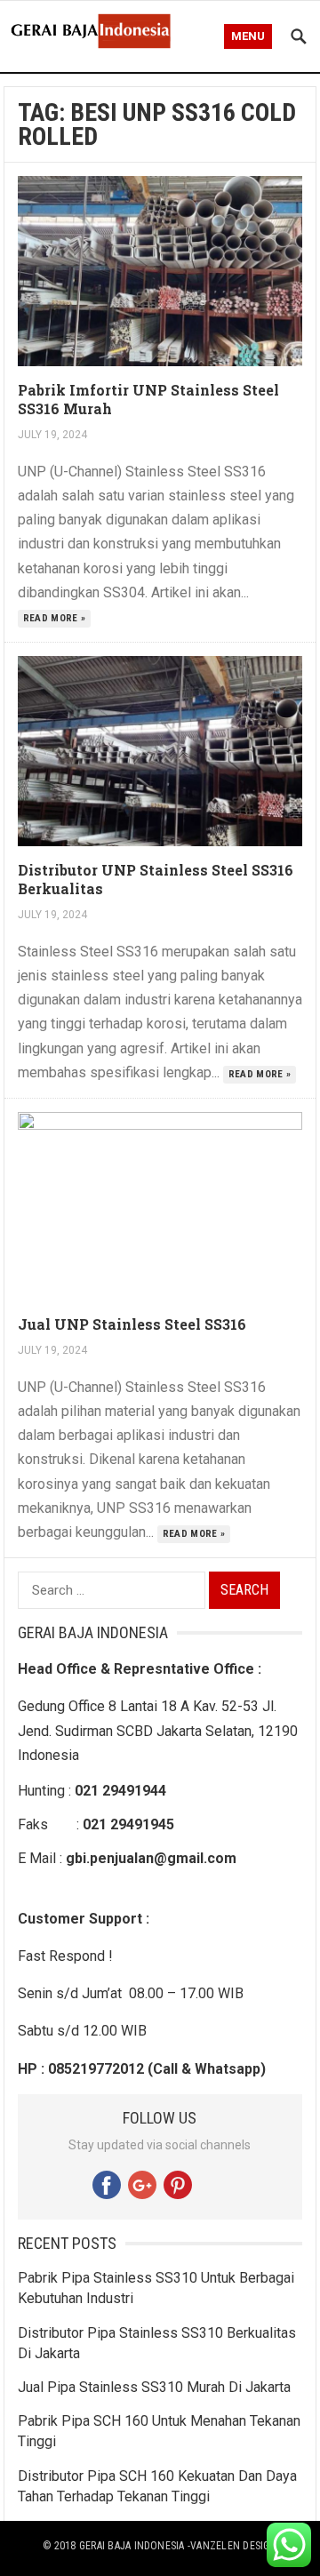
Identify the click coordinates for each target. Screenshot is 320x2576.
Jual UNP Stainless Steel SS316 (132, 1324)
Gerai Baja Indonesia (132, 2546)
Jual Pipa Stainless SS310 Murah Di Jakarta (154, 2387)
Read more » (55, 618)
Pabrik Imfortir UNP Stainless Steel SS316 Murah (148, 399)
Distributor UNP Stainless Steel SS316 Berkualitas (156, 879)
